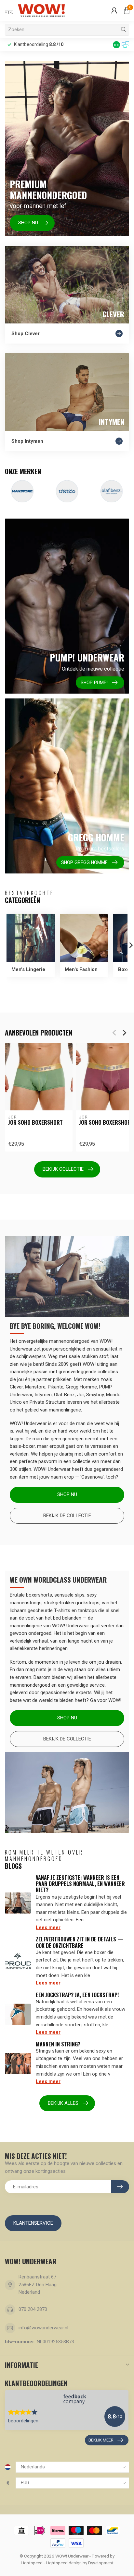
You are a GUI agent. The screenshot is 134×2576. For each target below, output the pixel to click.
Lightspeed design (64, 2563)
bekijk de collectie (67, 1739)
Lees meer (48, 1927)
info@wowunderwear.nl (43, 2328)
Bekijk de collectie (67, 1516)
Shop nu (67, 1494)
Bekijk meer (101, 2440)
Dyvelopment (101, 2563)
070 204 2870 (33, 2309)
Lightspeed (32, 2563)
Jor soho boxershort (35, 1122)
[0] (127, 10)
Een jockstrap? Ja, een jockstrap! (77, 1995)
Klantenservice (33, 2223)
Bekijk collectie (63, 1169)
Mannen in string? (58, 2044)
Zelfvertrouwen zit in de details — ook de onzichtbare (80, 1942)
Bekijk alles (63, 2103)
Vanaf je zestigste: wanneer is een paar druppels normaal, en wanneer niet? (80, 1884)
